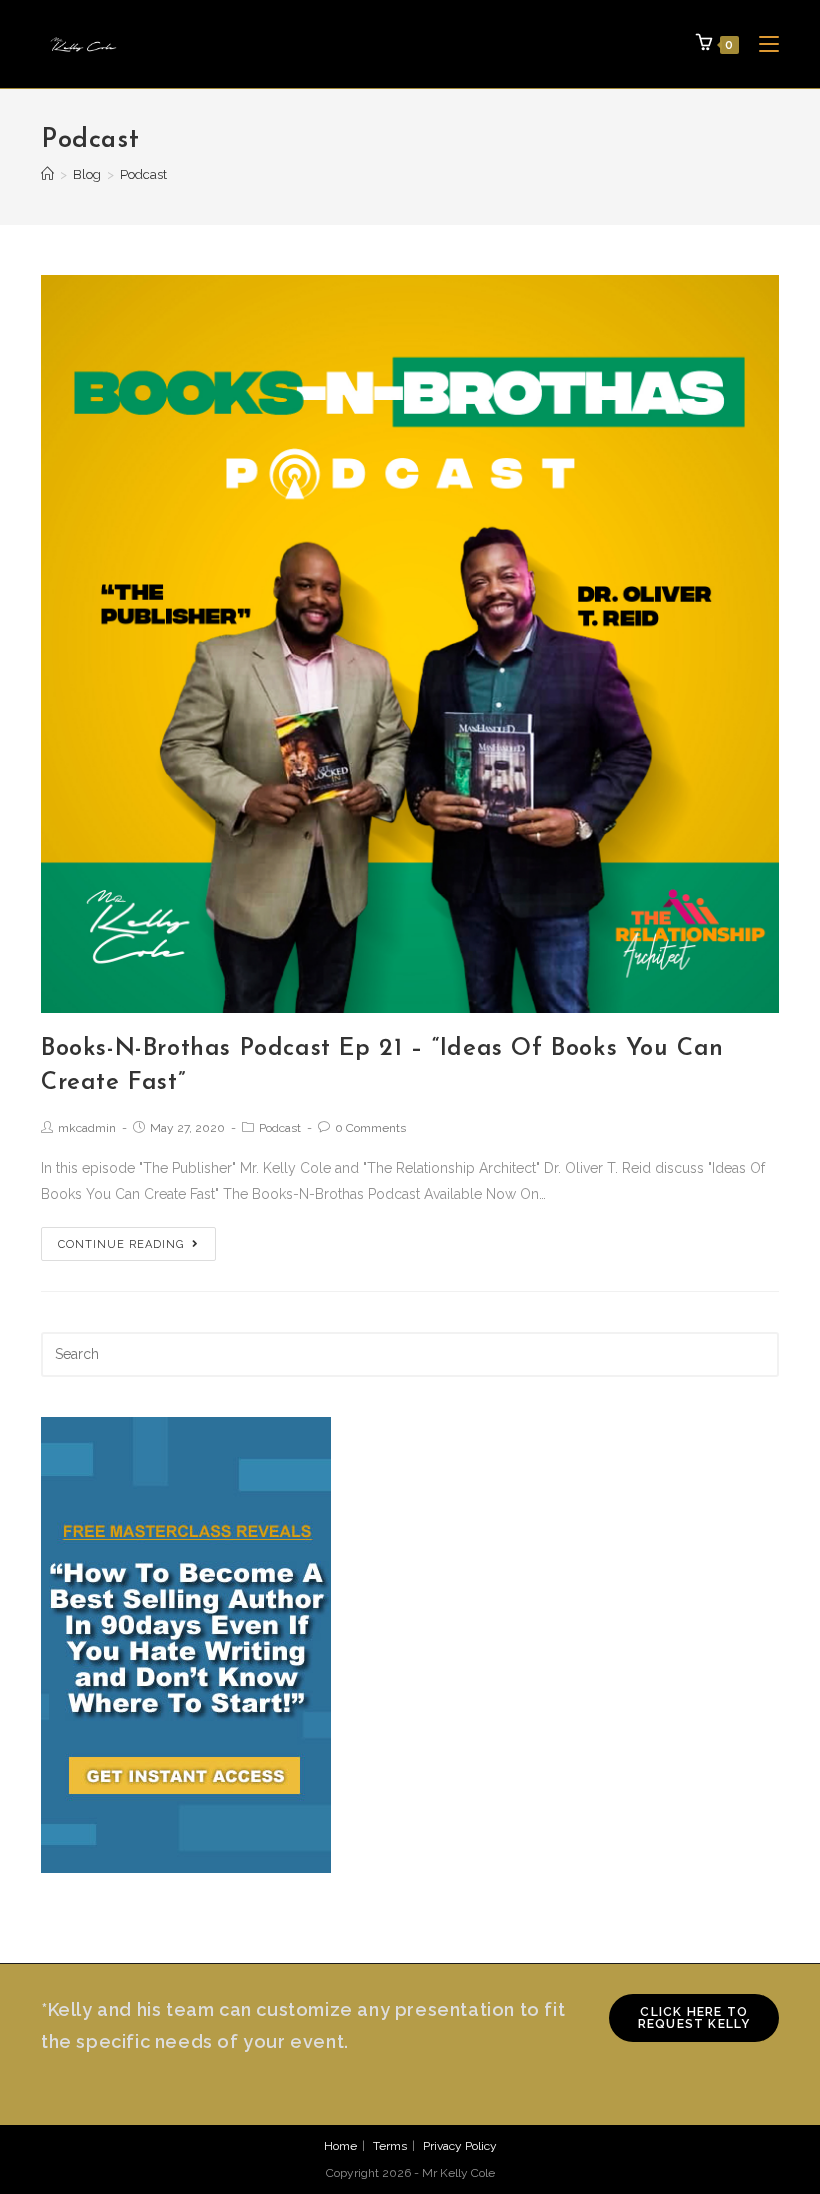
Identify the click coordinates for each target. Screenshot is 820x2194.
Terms (390, 2146)
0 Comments (370, 1128)
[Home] (47, 174)
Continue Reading (121, 1244)
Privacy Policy (460, 2146)
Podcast (280, 1128)
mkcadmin (87, 1128)
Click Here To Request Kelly (694, 2018)
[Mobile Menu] (761, 43)
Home (340, 2146)
